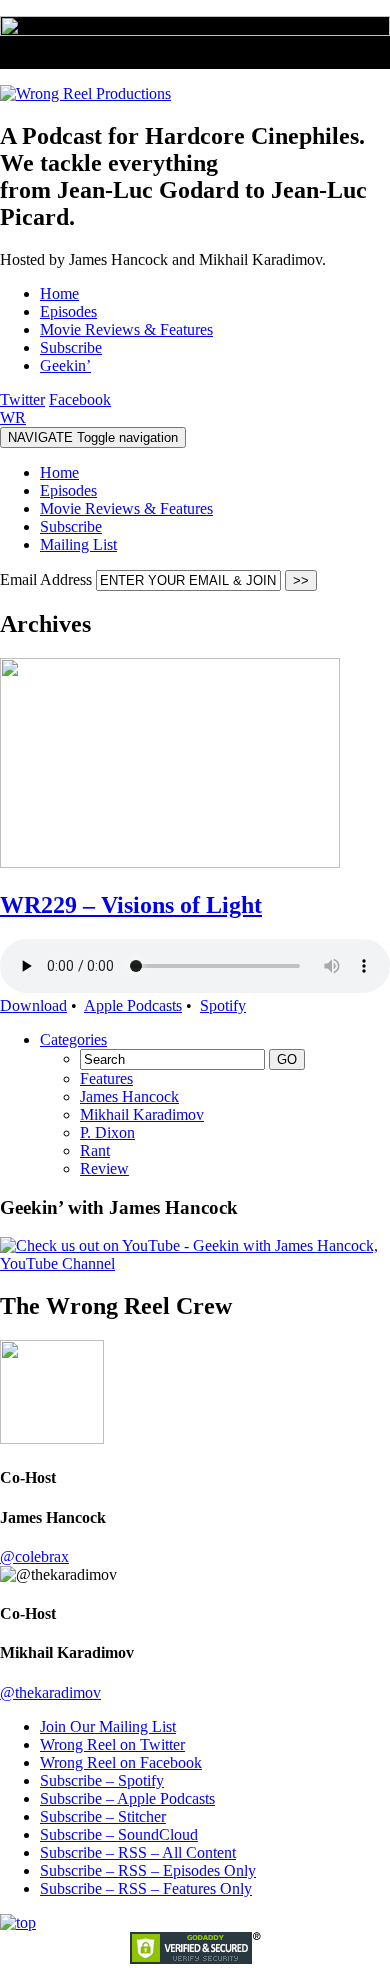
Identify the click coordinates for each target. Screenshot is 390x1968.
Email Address (48, 579)
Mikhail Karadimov (142, 1114)
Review (104, 1168)
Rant (95, 1150)
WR (13, 417)
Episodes (68, 490)
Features (106, 1078)
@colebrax (34, 1556)
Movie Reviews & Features (126, 508)
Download (33, 1005)
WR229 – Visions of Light (131, 905)
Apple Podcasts (133, 1005)
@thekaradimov (50, 1692)
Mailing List (78, 544)
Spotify (223, 1005)
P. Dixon (107, 1132)
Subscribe (71, 526)
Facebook (80, 399)
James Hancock (129, 1096)
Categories (73, 1039)
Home (59, 472)
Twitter (22, 399)
